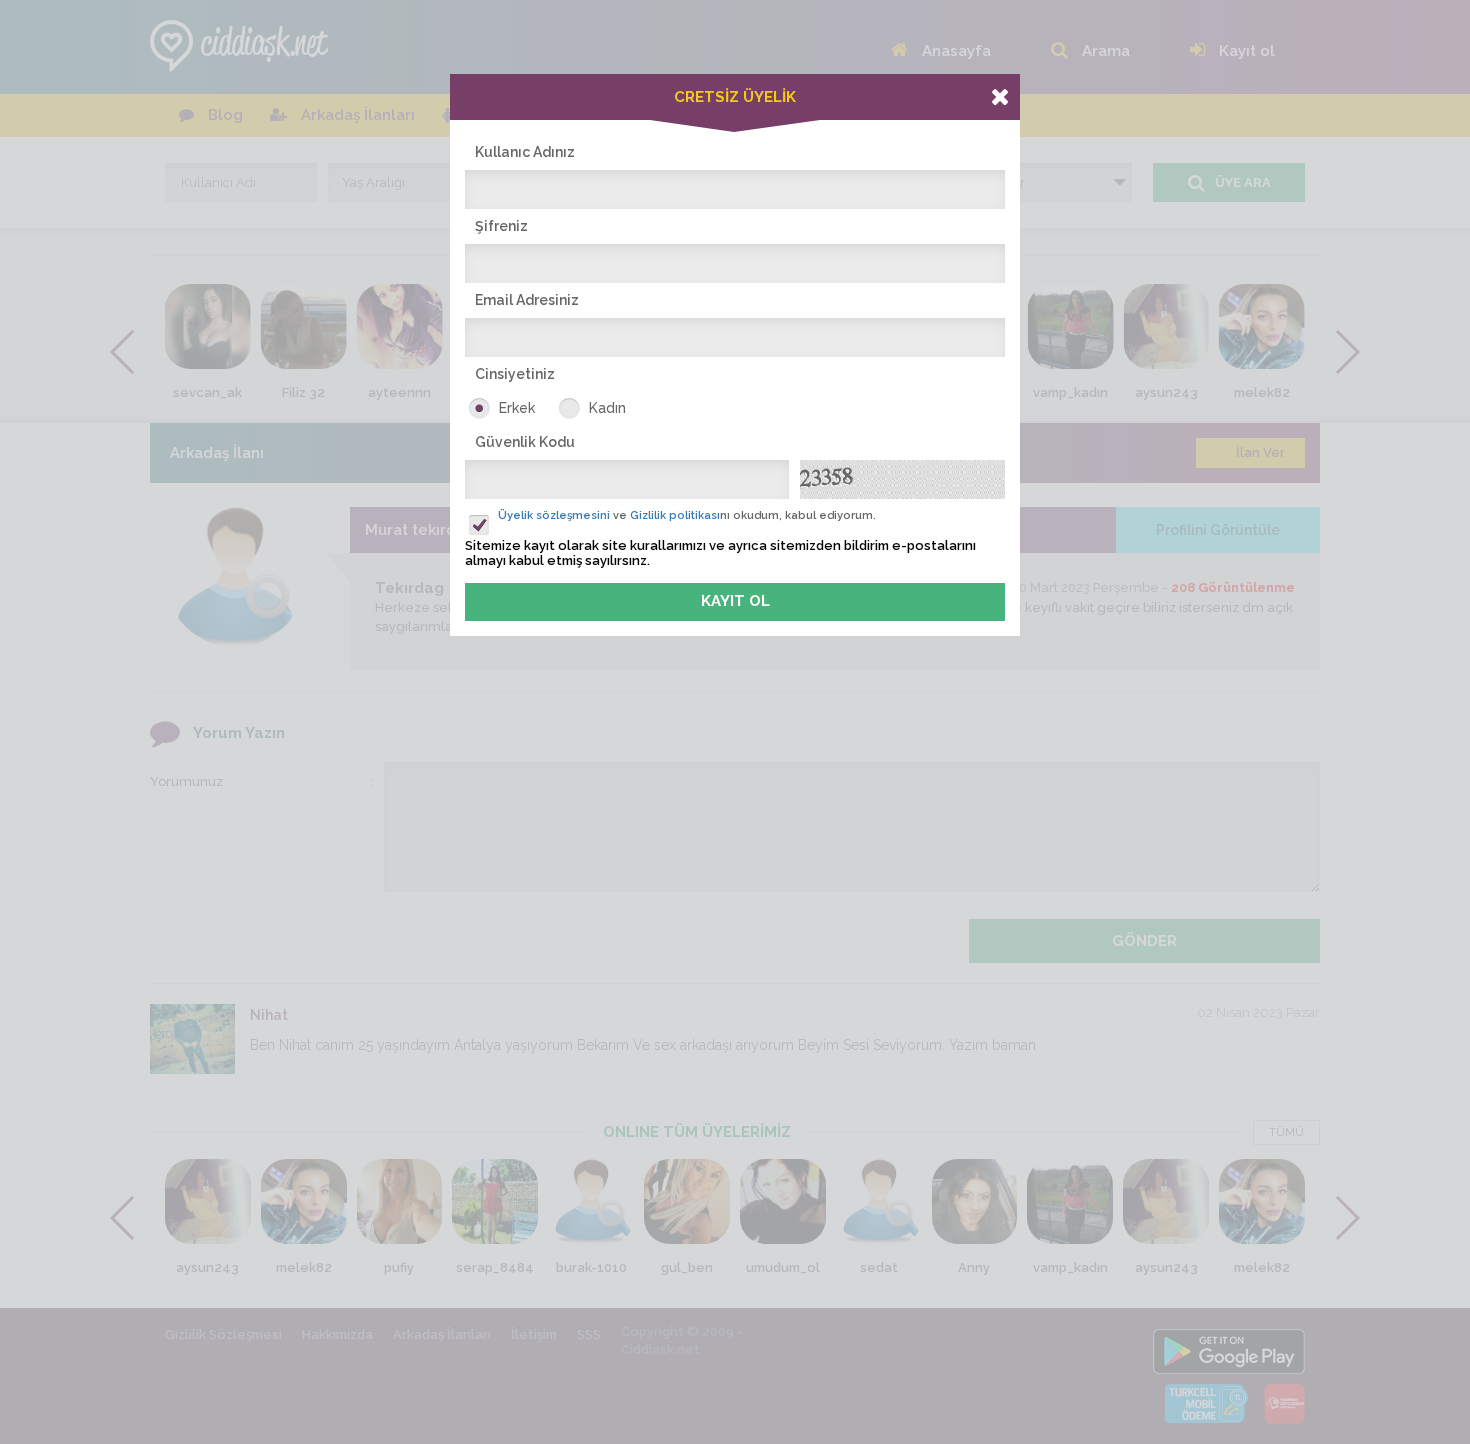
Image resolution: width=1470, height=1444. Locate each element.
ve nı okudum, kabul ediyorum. (687, 515)
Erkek (517, 408)
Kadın (607, 408)
